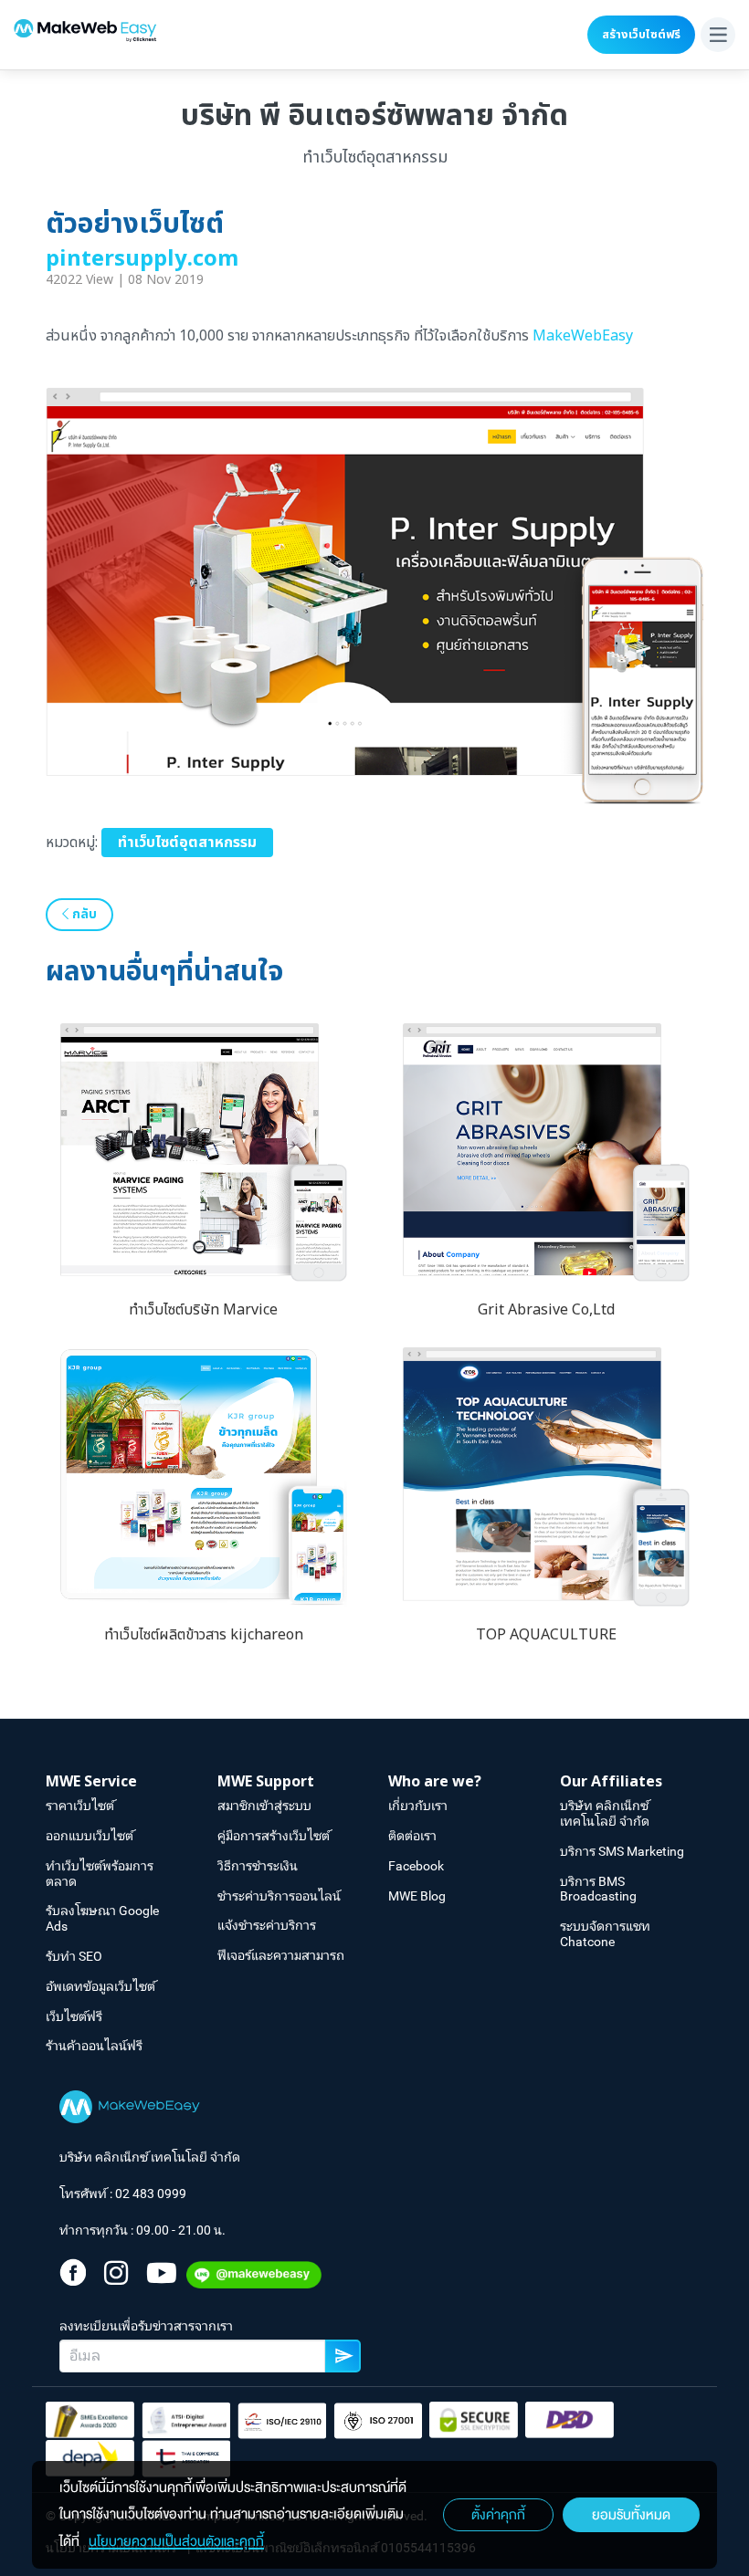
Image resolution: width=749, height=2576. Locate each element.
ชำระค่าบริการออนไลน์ (279, 1896)
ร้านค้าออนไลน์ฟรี (94, 2046)
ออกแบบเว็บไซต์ (90, 1836)
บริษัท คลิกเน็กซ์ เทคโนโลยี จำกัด (605, 1813)
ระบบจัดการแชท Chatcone (605, 1934)
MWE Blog (417, 1896)
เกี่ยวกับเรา (418, 1806)
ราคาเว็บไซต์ (80, 1806)
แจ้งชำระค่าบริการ (267, 1925)
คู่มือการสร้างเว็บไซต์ (274, 1836)
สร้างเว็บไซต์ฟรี (641, 35)
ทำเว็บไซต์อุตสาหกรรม (187, 843)
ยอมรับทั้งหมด (631, 2515)
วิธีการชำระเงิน (258, 1866)
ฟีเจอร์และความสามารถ (281, 1955)
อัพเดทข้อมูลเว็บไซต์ (100, 1986)
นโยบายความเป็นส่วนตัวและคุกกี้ (176, 2541)
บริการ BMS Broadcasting (598, 1889)
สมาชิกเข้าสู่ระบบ (264, 1806)
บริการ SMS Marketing (622, 1851)
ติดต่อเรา (412, 1836)
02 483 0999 (151, 2194)
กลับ (83, 914)
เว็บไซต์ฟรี (74, 2016)
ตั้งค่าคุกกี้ (498, 2515)
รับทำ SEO (74, 1956)
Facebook (416, 1866)
